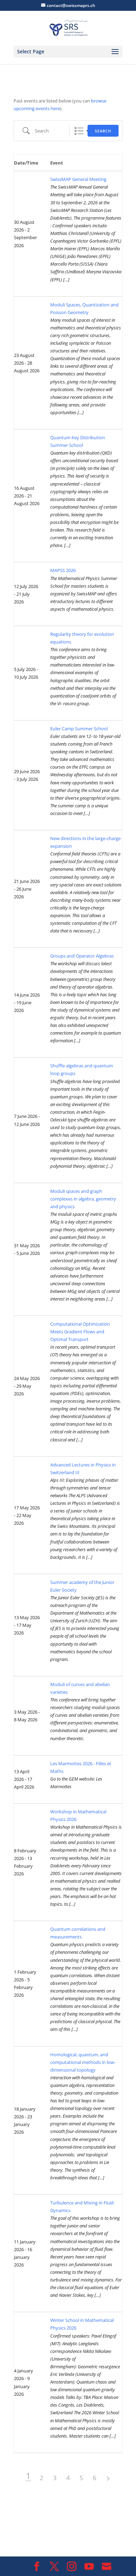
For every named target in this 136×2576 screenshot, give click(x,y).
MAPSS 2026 (63, 570)
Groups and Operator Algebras (82, 956)
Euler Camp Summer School (79, 729)
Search (103, 131)
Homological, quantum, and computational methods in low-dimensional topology (83, 2062)
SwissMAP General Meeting (78, 179)
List (79, 131)
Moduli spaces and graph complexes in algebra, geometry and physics (83, 1199)
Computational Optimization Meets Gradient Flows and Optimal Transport (80, 1332)
